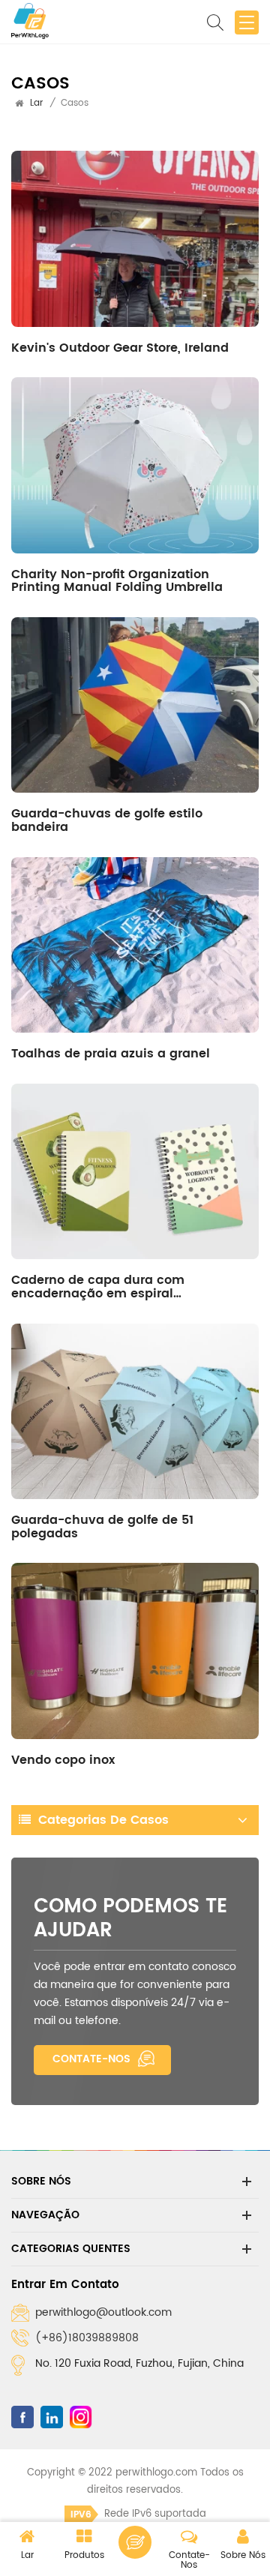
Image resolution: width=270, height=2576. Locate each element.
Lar (36, 103)
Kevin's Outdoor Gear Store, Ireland (120, 348)
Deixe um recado (135, 2542)
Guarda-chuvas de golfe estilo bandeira (107, 820)
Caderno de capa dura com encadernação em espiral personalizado (98, 1293)
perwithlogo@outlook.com (103, 2312)
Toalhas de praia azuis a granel (111, 1054)
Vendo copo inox (63, 1760)
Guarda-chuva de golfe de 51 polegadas (102, 1527)
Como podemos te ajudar (130, 1918)
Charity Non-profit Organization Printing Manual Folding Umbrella (117, 581)
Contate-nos (91, 2059)
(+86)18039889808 (87, 2338)
